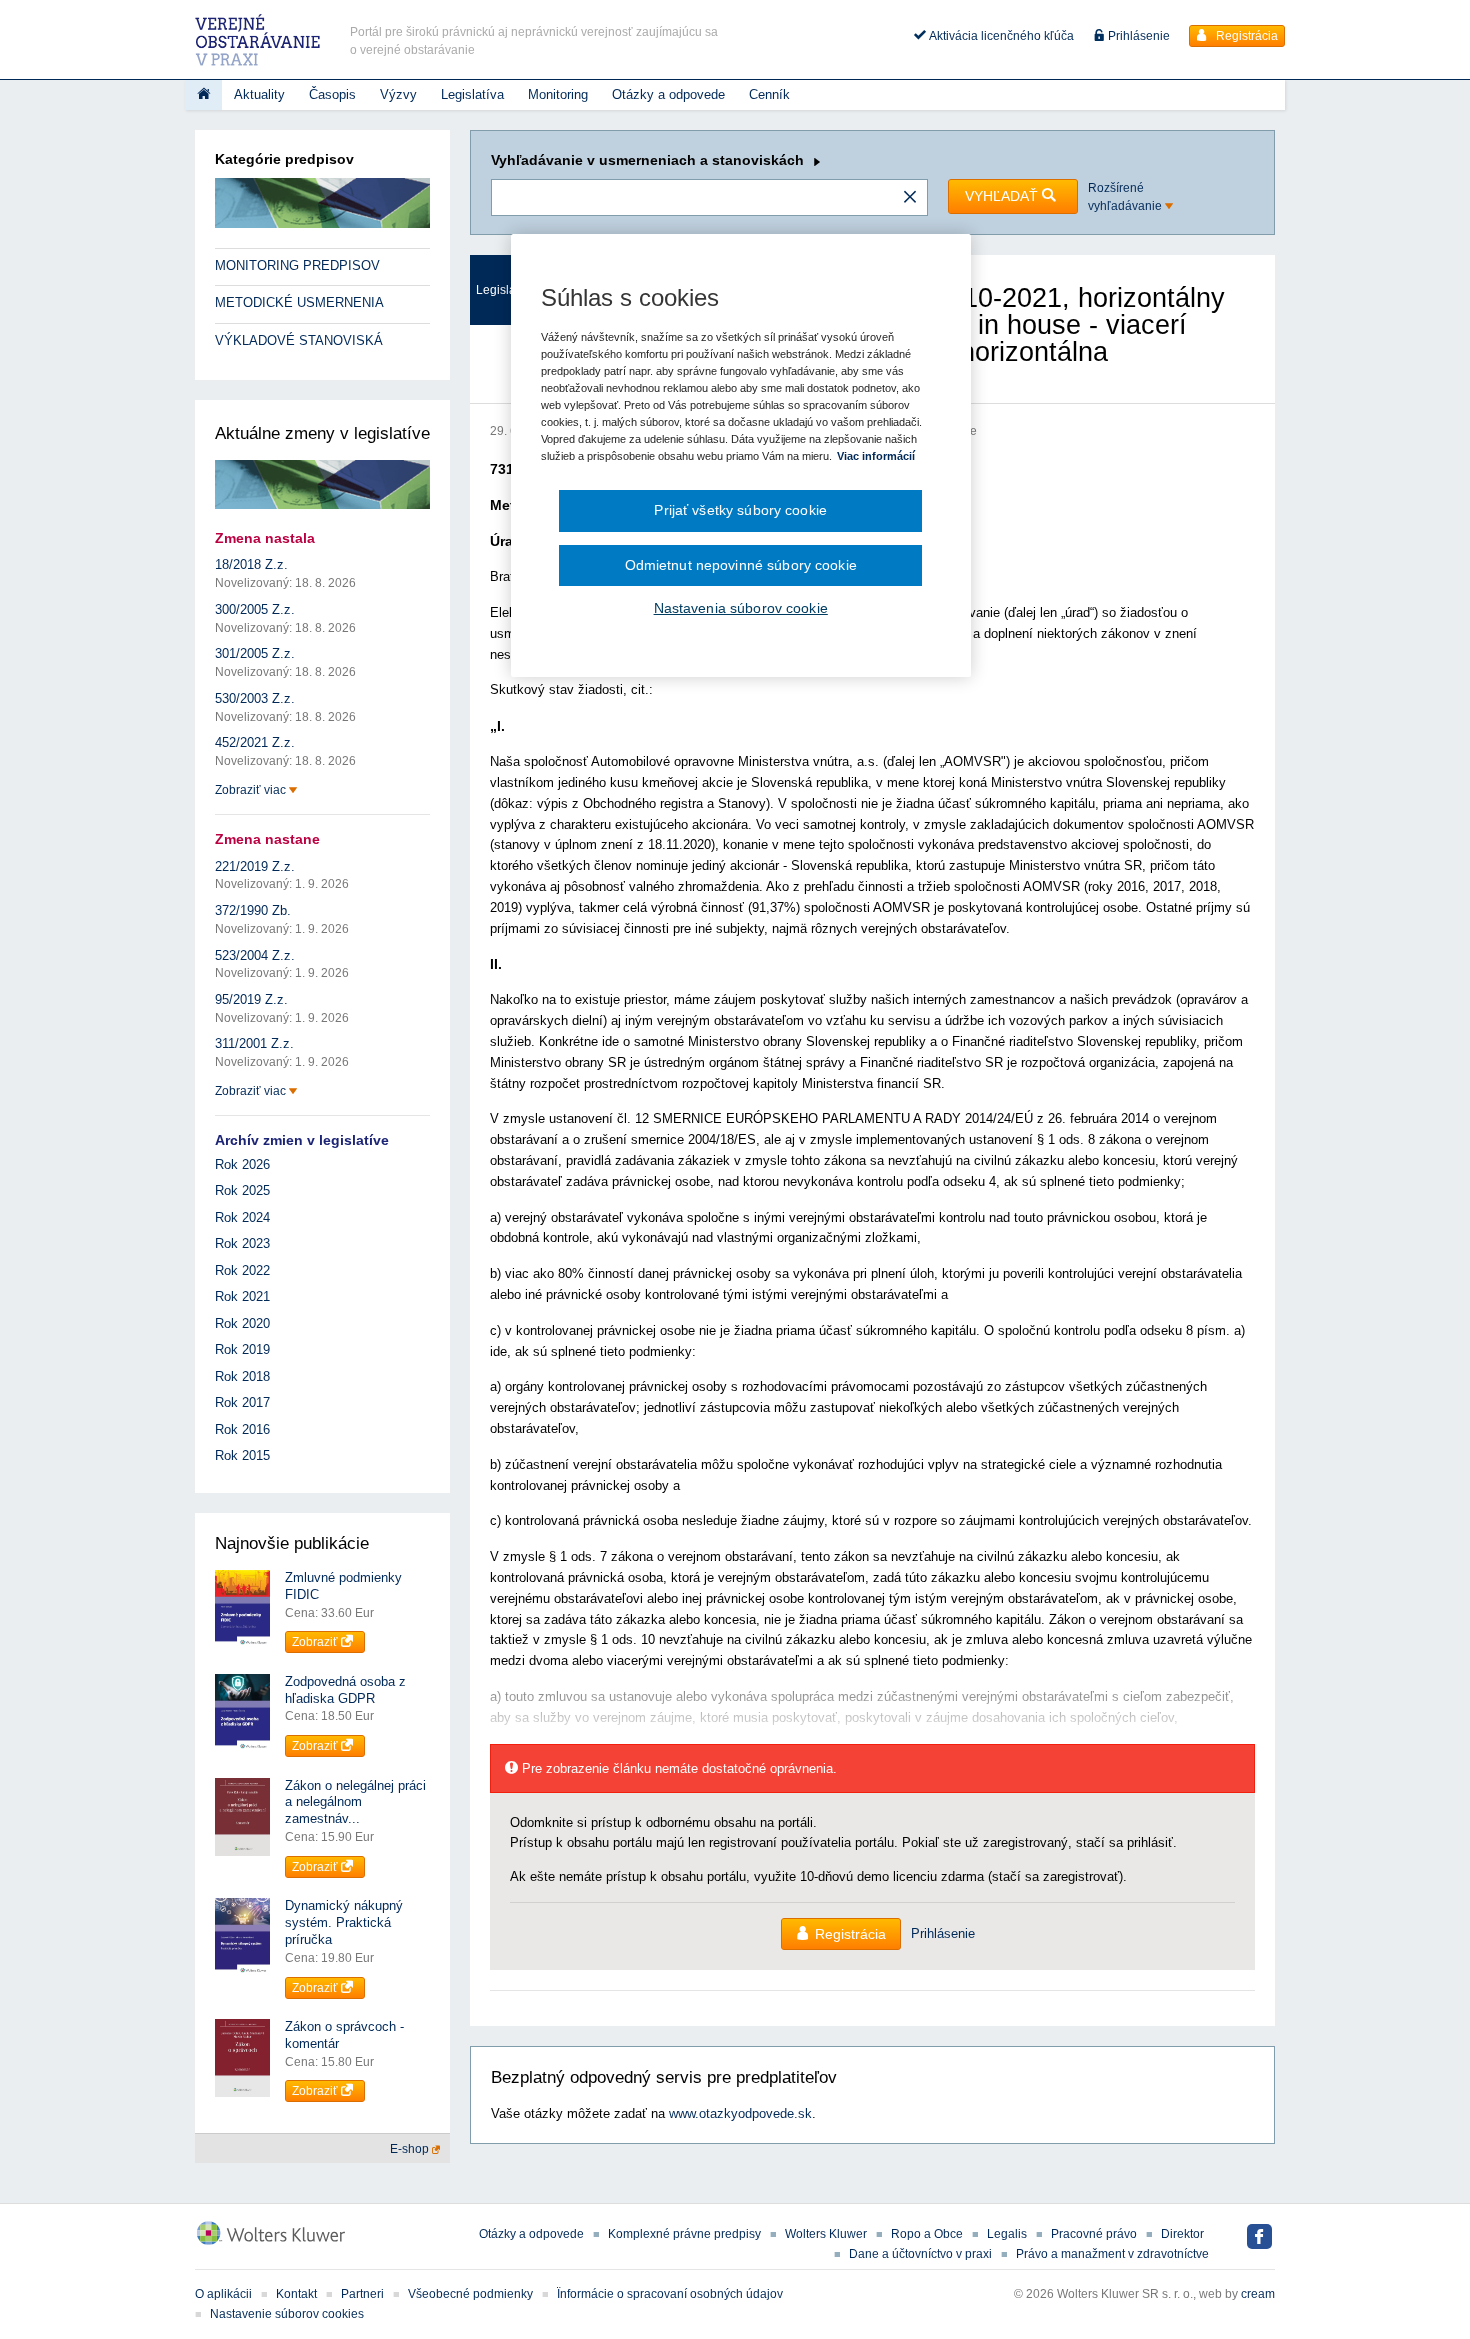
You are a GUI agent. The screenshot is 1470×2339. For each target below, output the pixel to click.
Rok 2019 (242, 1349)
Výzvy (398, 94)
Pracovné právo (1094, 2234)
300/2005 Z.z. (255, 609)
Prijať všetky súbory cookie (740, 510)
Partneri (362, 2294)
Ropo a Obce (927, 2234)
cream (1258, 2294)
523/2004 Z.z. (255, 955)
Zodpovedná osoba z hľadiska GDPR (345, 1690)
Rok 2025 (242, 1190)
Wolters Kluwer (826, 2234)
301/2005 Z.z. (255, 653)
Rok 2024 (242, 1217)
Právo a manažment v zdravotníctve (1112, 2254)
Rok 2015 (242, 1455)
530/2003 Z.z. (255, 698)
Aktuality (259, 94)
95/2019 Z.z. (251, 999)
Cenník (769, 94)
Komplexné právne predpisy (684, 2234)
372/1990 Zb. (253, 910)
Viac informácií (876, 456)
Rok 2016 (242, 1429)
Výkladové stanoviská (299, 340)
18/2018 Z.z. (251, 564)
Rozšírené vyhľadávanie (1126, 197)
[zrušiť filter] (910, 198)
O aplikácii (223, 2294)
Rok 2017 (242, 1402)
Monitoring (558, 94)
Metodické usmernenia (299, 302)
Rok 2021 (242, 1296)
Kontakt (296, 2294)
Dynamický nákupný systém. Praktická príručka (344, 1922)
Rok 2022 (242, 1270)
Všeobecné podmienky (470, 2294)
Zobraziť (316, 1642)
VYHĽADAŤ (1003, 196)
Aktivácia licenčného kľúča (1000, 36)
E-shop (411, 2149)
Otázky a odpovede (668, 94)
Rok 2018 (242, 1376)
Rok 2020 (242, 1323)
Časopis (332, 94)
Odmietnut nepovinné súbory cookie (741, 565)
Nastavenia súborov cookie (741, 608)
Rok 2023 (242, 1243)
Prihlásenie (1137, 36)
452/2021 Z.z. (255, 742)
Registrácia (1245, 36)
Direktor (1182, 2234)
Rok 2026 (242, 1164)
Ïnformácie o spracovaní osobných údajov (670, 2294)
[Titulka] (203, 95)
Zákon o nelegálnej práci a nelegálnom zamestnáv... (355, 1802)
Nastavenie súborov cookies (287, 2314)
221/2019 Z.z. (255, 866)
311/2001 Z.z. (254, 1043)
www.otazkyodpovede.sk (740, 2113)
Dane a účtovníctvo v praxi (920, 2254)
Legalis (1007, 2234)
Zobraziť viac (252, 790)
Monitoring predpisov (297, 265)
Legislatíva (472, 94)
